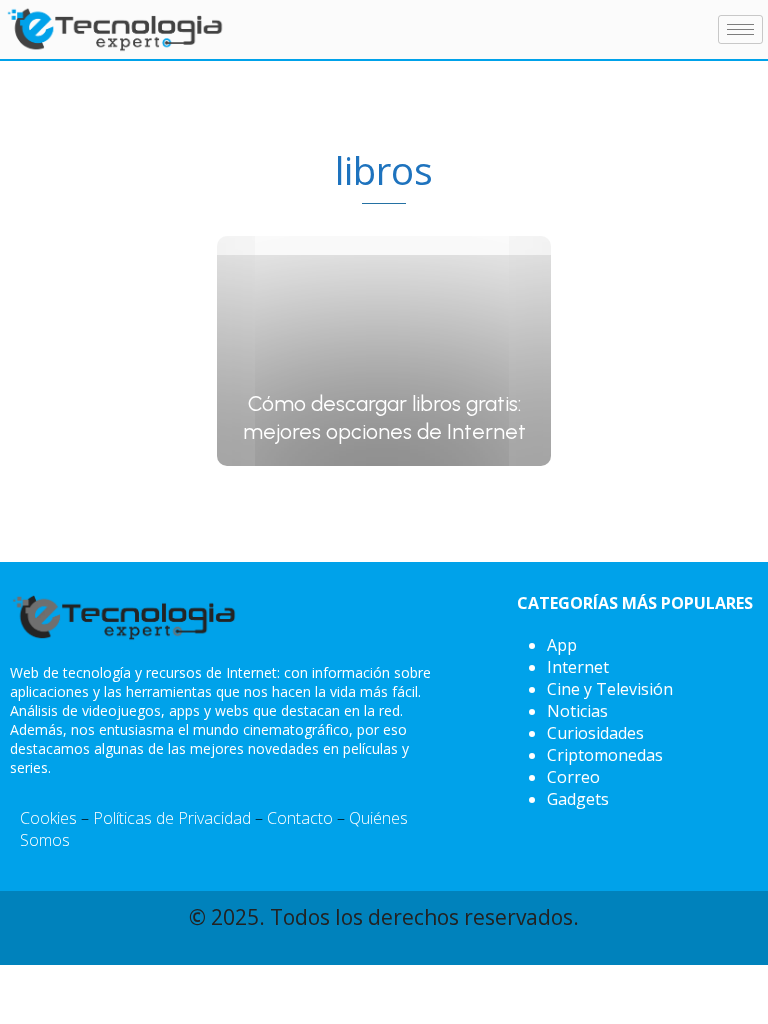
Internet (578, 667)
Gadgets (578, 799)
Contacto (300, 818)
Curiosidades (595, 733)
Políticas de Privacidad (172, 818)
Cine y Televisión (610, 689)
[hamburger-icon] (740, 29)
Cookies (48, 818)
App (562, 645)
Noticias (577, 711)
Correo (573, 777)
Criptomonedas (605, 755)
